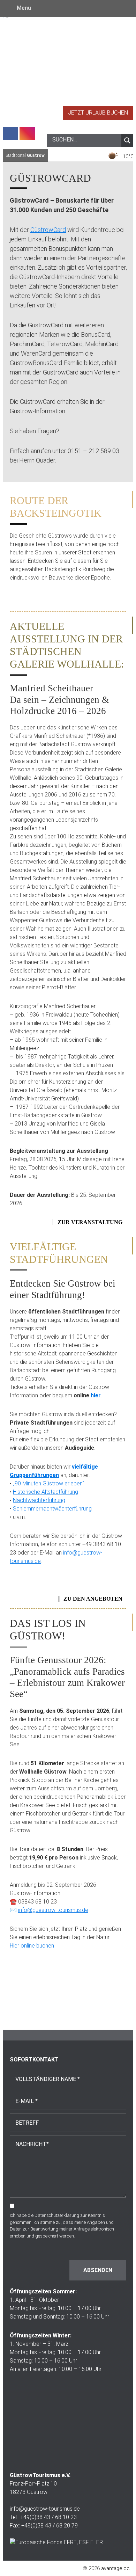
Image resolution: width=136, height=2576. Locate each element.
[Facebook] (10, 133)
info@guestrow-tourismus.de (53, 1910)
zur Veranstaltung (90, 1222)
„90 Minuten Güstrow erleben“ (48, 1483)
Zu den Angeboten (93, 1599)
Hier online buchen (32, 1946)
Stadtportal (25, 155)
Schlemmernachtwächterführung (52, 1509)
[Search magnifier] (127, 140)
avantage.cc (115, 2568)
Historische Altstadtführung (46, 1492)
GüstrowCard (48, 230)
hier (96, 1395)
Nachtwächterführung (39, 1500)
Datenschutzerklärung (57, 2215)
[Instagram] (27, 133)
